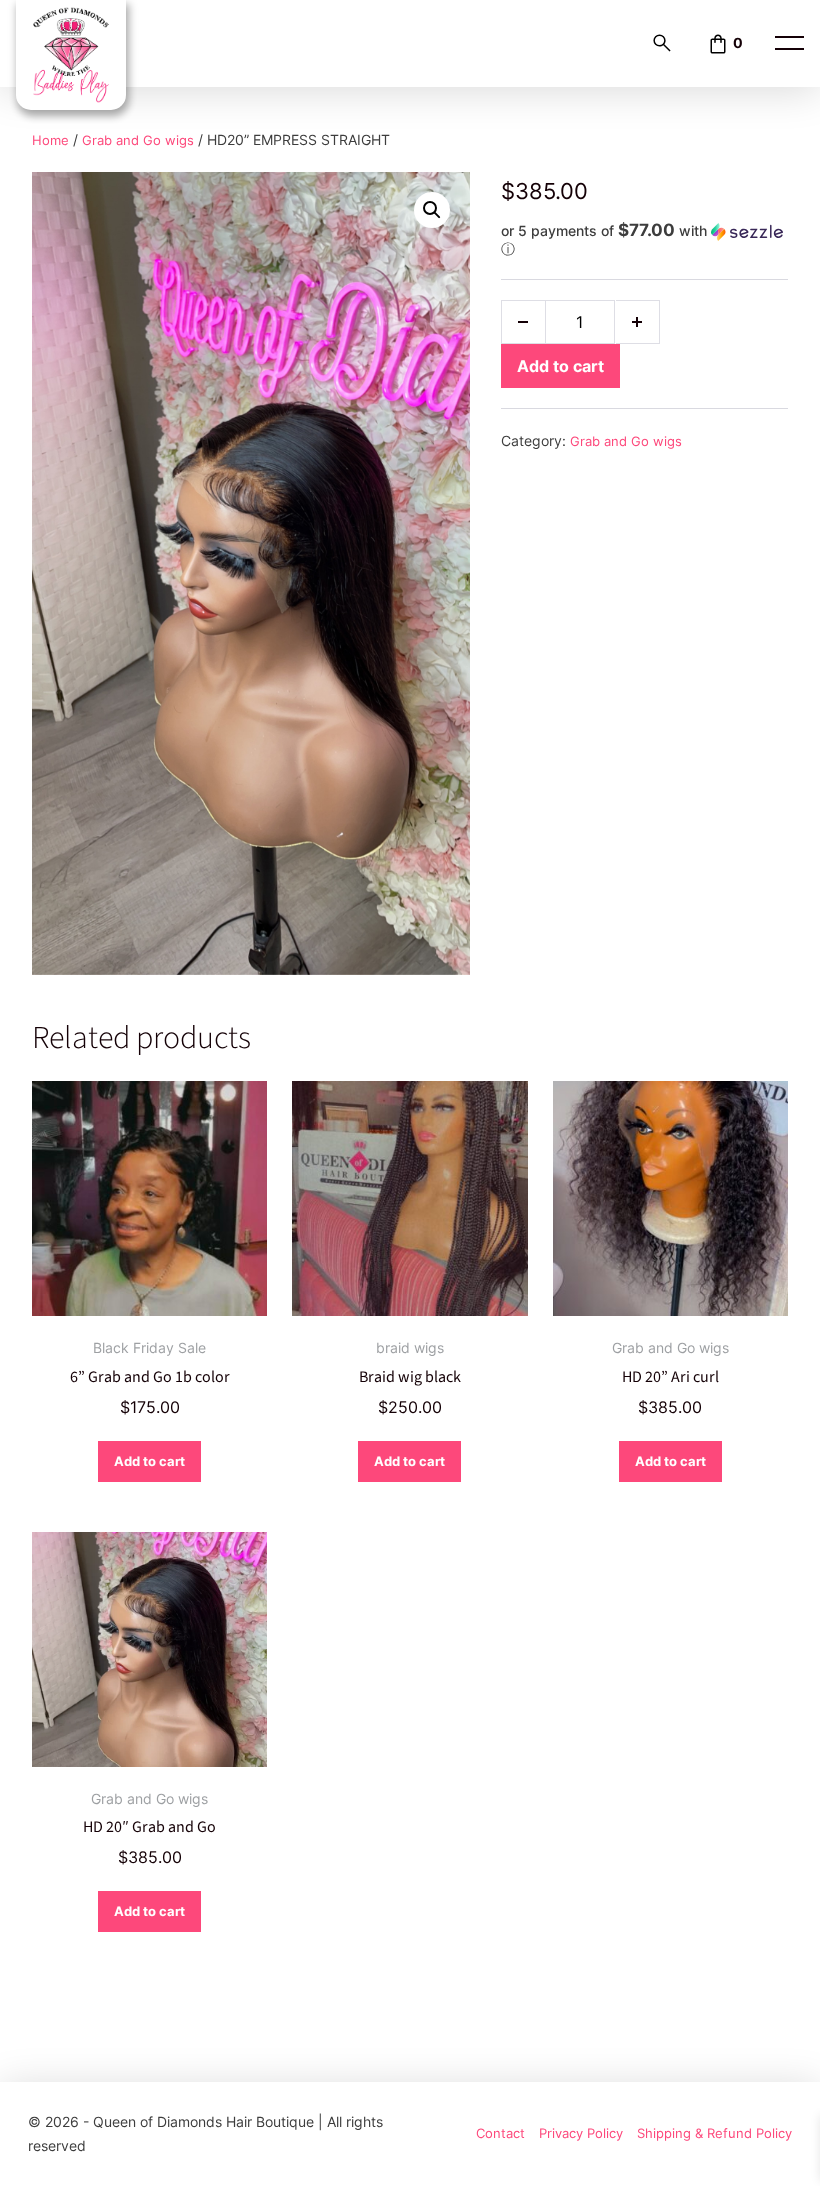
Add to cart (560, 366)
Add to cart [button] (149, 1461)
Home (50, 140)
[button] (432, 210)
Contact (500, 2133)
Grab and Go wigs (138, 140)
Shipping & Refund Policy (714, 2133)
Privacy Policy (581, 2133)
